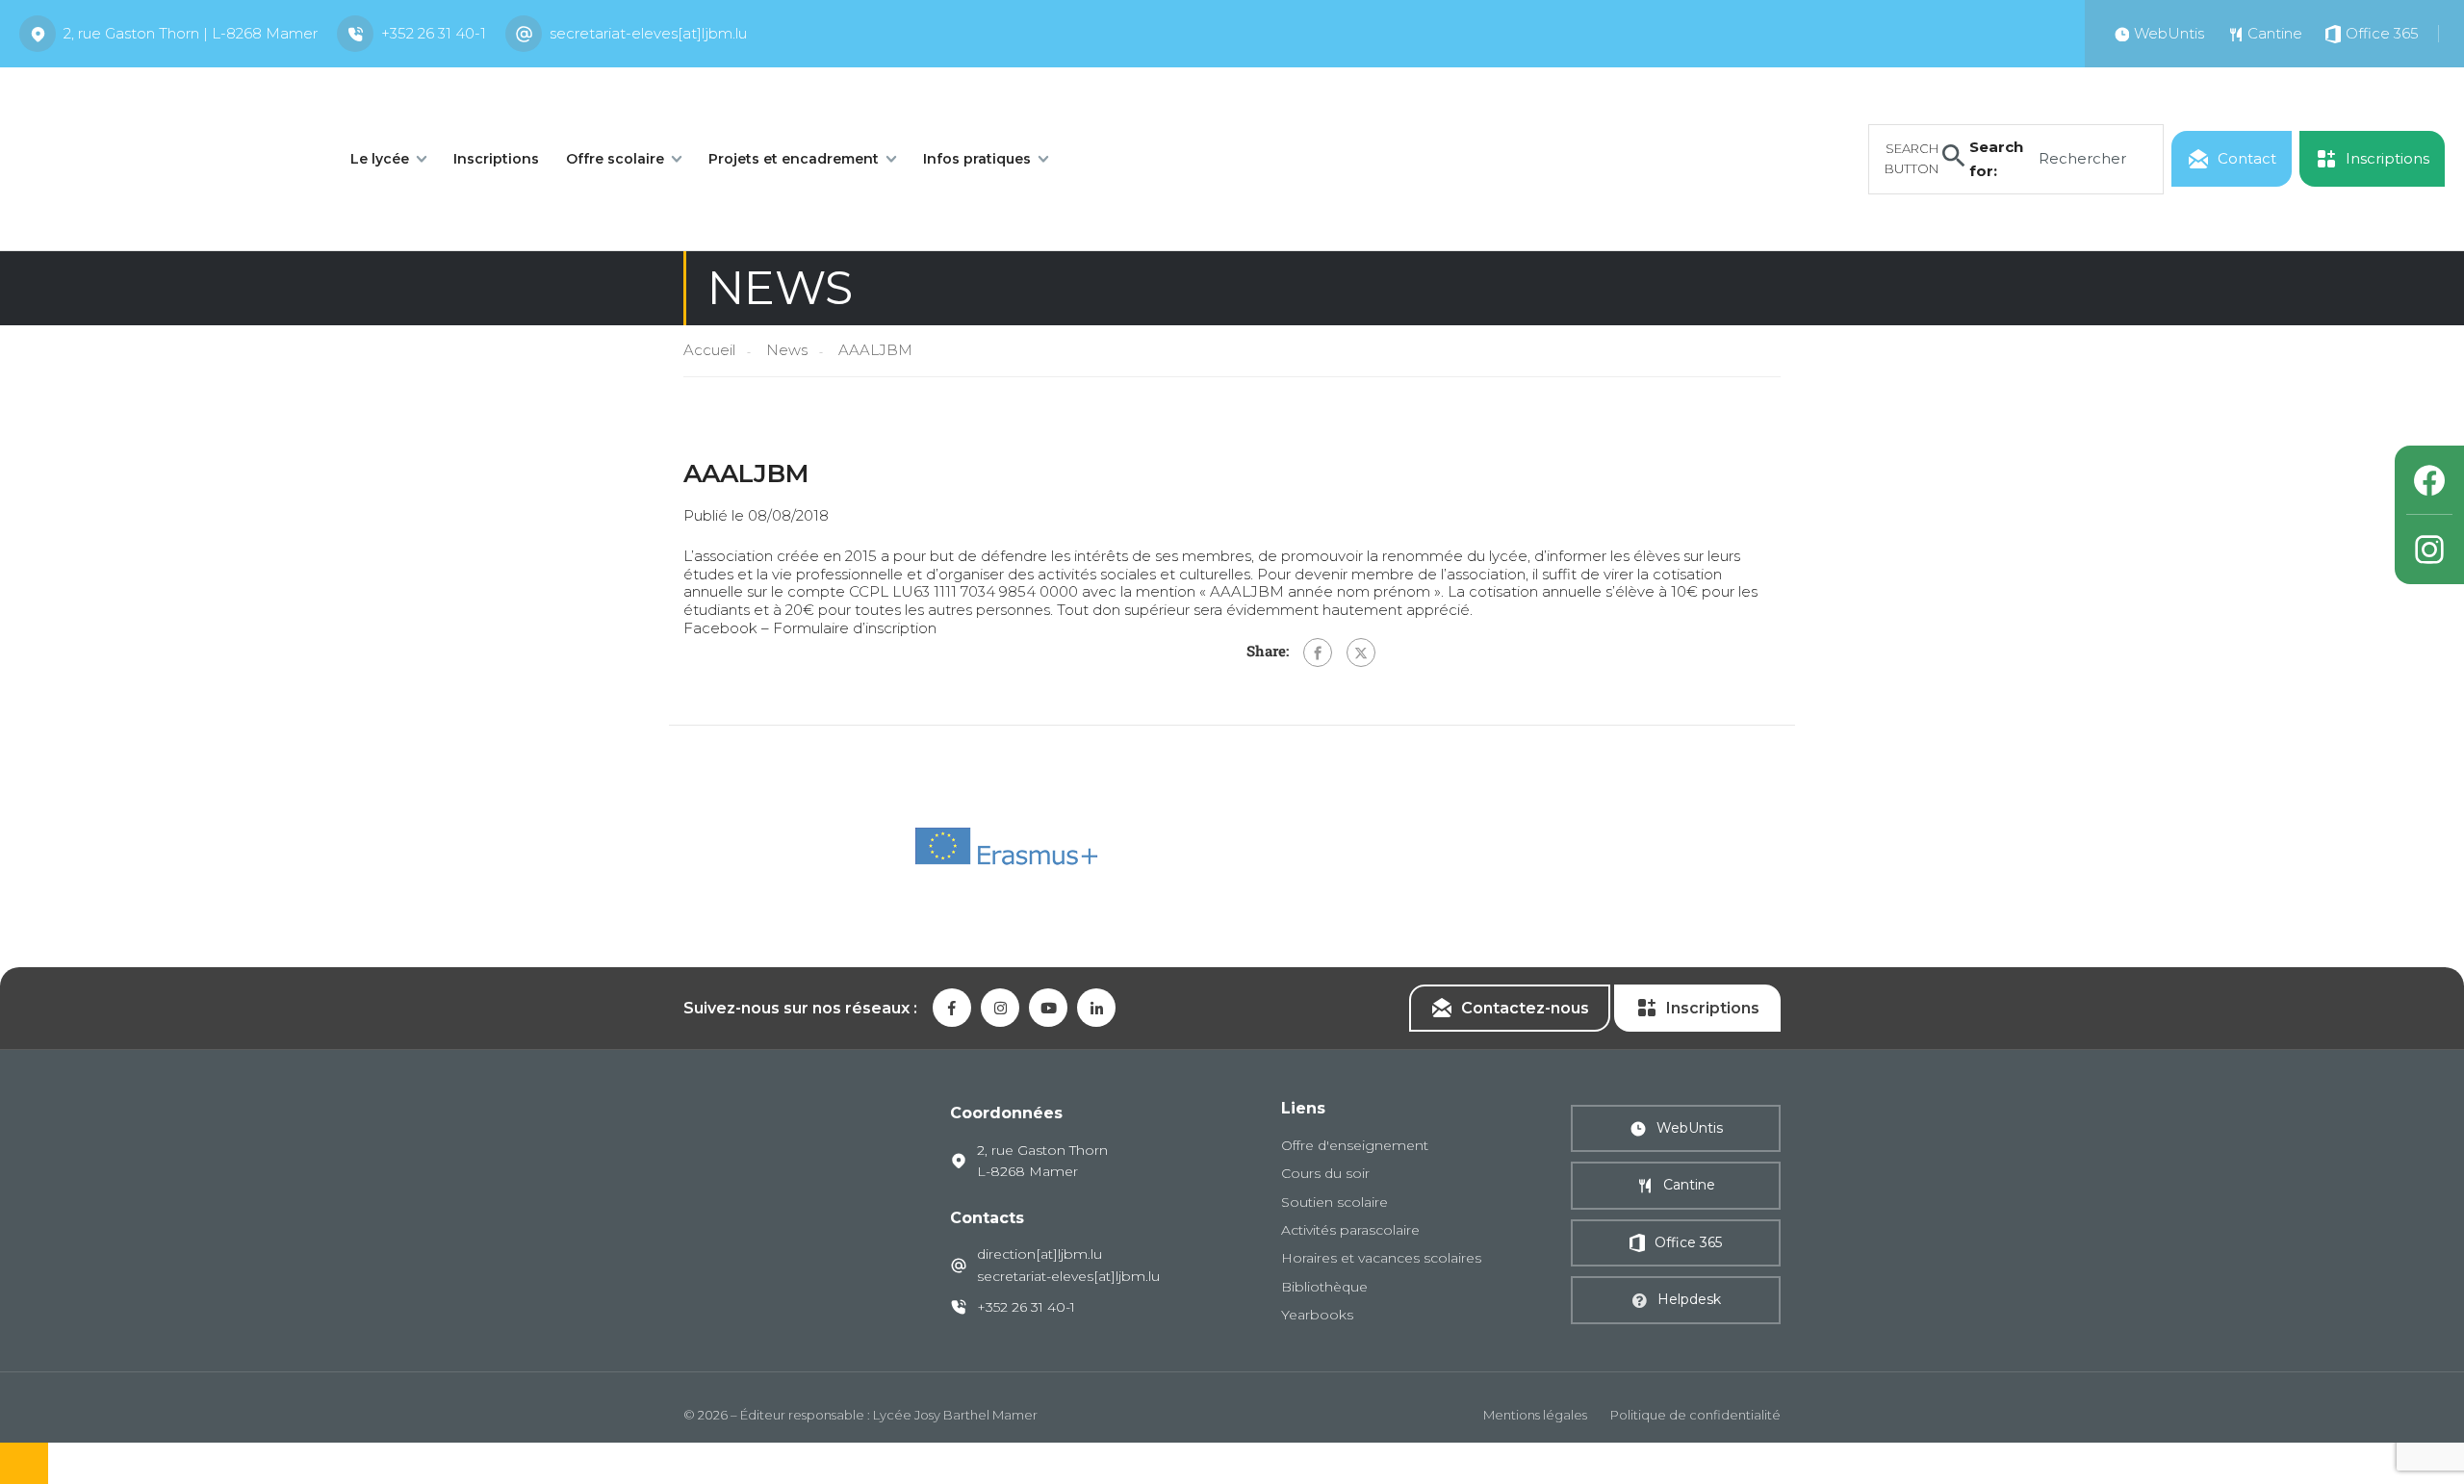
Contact (2247, 158)
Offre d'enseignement (1355, 1145)
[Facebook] (1318, 652)
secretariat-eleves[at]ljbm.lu (648, 33)
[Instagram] (2429, 550)
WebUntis (1690, 1128)
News (787, 350)
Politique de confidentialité (1695, 1415)
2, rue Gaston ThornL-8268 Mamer (1042, 1161)
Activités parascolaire (1350, 1230)
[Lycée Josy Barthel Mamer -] (164, 157)
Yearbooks (1317, 1315)
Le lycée (380, 159)
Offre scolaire (615, 159)
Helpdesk (1689, 1299)
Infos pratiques (977, 159)
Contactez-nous (1525, 1008)
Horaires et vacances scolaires (1381, 1258)
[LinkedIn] (1096, 1008)
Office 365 (1688, 1242)
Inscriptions (496, 159)
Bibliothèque (1324, 1287)
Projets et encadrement (794, 159)
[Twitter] (1361, 652)
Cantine (1689, 1185)
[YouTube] (1048, 1008)
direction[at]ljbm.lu (1039, 1254)
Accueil (709, 350)
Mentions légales (1535, 1415)
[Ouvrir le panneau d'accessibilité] (24, 1463)
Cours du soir (1325, 1173)
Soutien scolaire (1335, 1202)
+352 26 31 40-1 (434, 33)
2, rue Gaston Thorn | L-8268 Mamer (191, 33)
